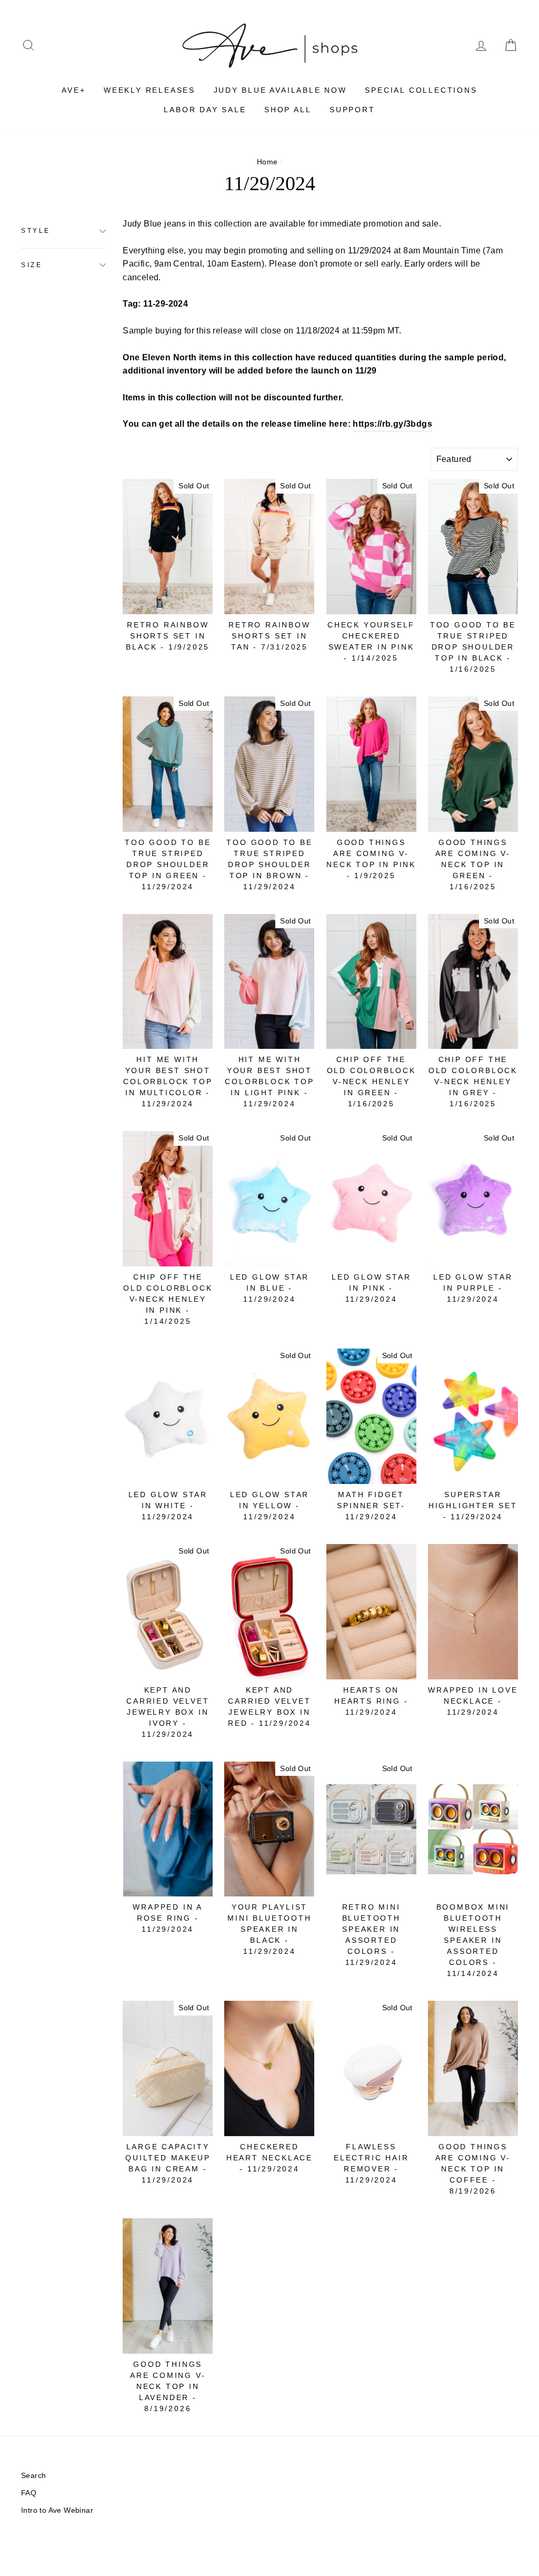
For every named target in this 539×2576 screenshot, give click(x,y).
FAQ (29, 2493)
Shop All (288, 110)
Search (33, 2476)
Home (267, 162)
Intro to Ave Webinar (57, 2510)
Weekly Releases (149, 90)
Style (36, 231)
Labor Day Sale (205, 110)
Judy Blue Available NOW (280, 90)
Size (32, 265)
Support (352, 110)
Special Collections (421, 90)
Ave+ (73, 90)
